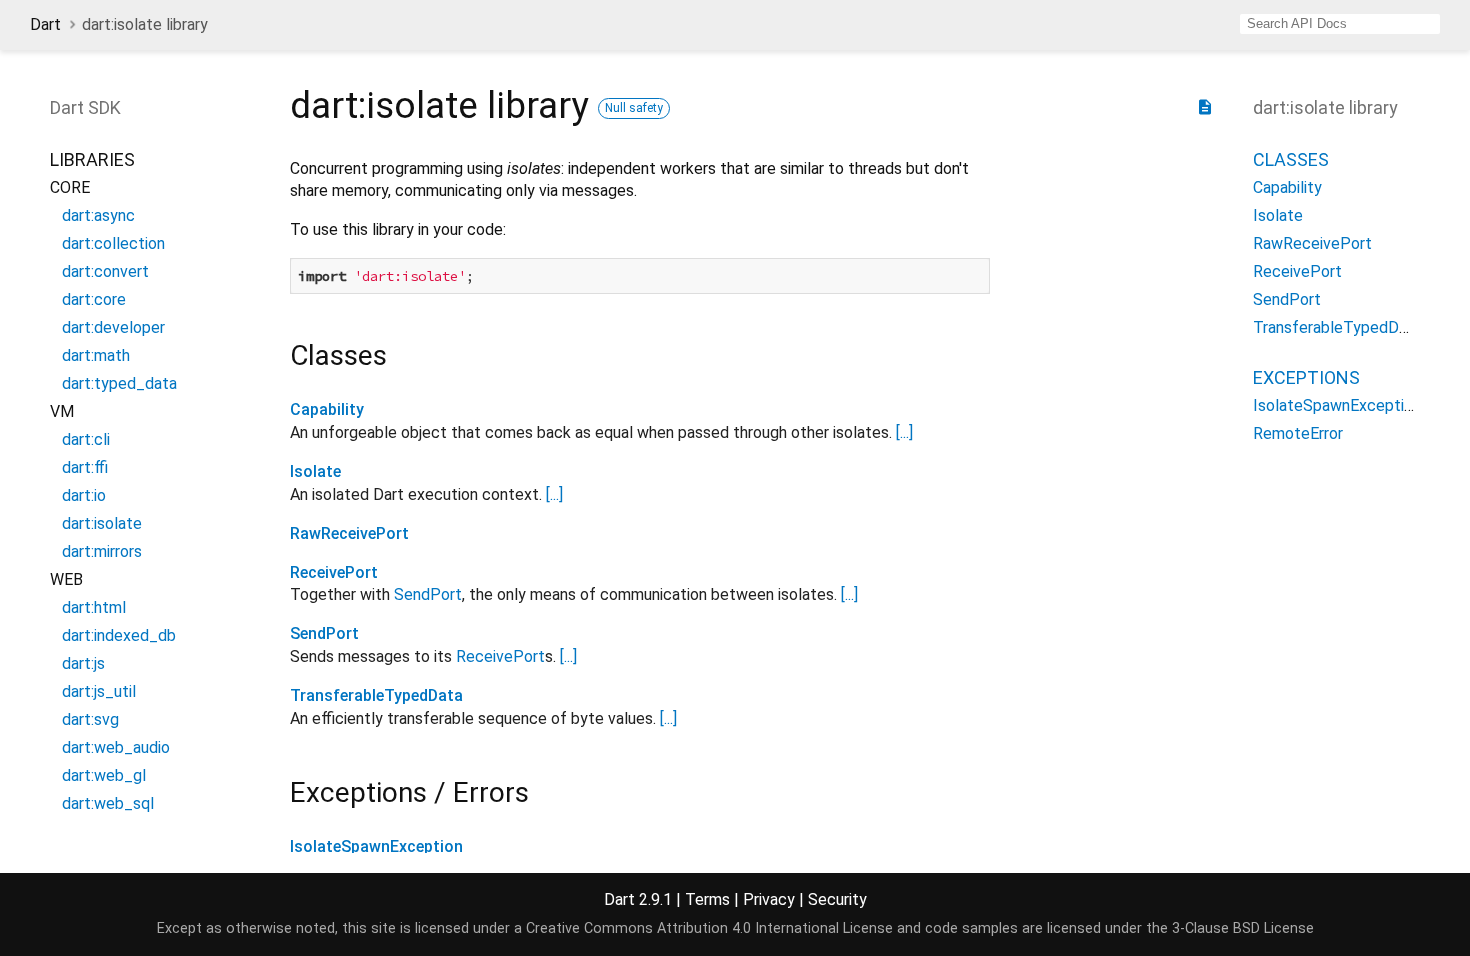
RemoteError (1298, 433)
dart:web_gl (104, 775)
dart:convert (105, 271)
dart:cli (86, 439)
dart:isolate (102, 523)
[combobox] (1340, 24)
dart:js (83, 663)
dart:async (98, 215)
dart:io (84, 495)
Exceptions (1306, 377)
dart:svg (90, 719)
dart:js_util (99, 691)
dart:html (94, 607)
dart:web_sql (108, 803)
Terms (707, 899)
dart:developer (113, 327)
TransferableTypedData (376, 695)
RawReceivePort (349, 533)
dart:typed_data (119, 383)
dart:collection (113, 243)
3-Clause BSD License (1243, 928)
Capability (327, 409)
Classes (1291, 159)
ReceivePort (334, 572)
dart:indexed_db (119, 635)
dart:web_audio (116, 747)
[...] (904, 432)
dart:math (96, 355)
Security (837, 899)
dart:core (94, 299)
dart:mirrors (102, 551)
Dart (45, 24)
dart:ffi (85, 467)
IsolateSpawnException (376, 846)
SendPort (428, 594)
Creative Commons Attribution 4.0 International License (709, 928)
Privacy (769, 899)
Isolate (315, 471)
